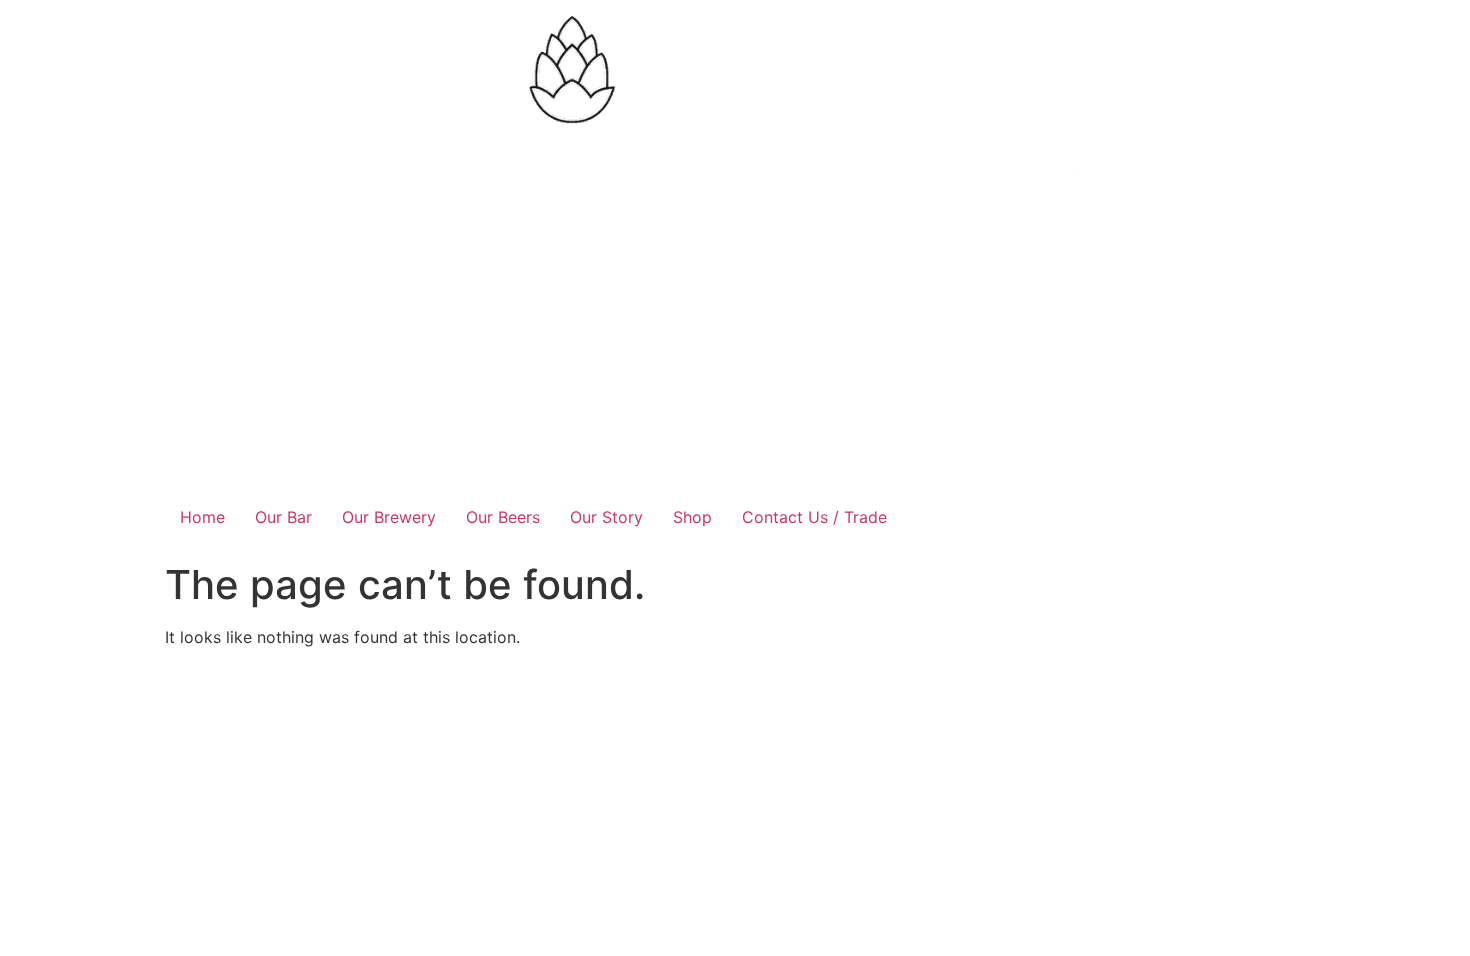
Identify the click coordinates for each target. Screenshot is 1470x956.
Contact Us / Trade (814, 517)
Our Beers (503, 517)
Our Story (606, 517)
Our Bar (283, 517)
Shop (692, 517)
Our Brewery (389, 517)
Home (202, 517)
